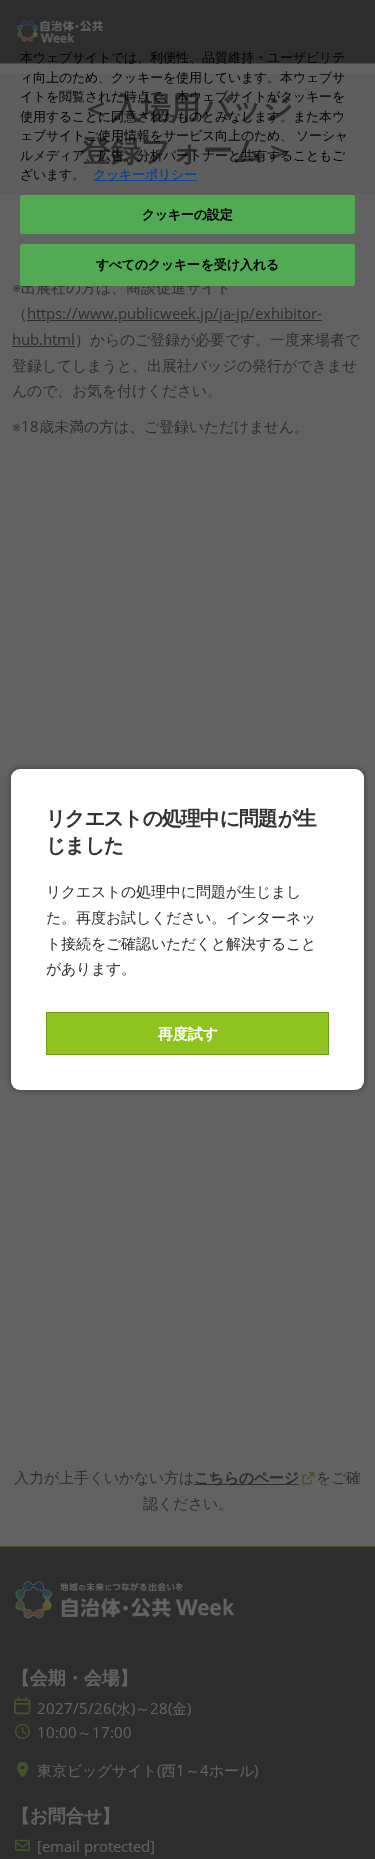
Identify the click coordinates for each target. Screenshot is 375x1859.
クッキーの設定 (188, 214)
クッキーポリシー (145, 174)
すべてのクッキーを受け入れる (188, 264)
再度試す (188, 1033)
